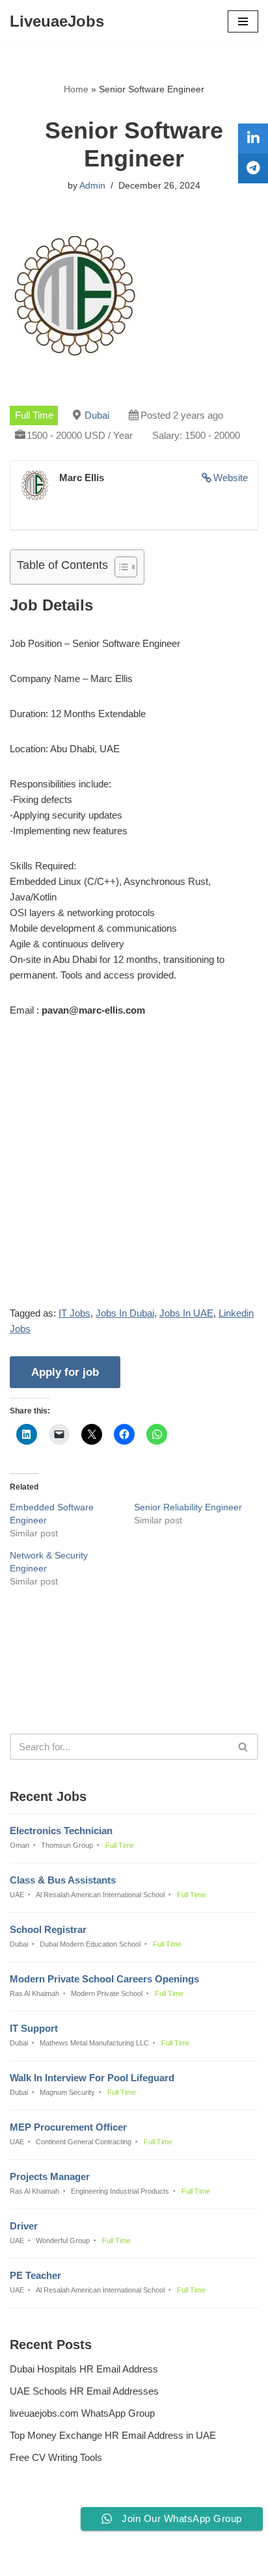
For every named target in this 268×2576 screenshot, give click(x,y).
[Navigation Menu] (243, 21)
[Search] (244, 1747)
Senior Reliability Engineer (188, 1507)
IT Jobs (74, 1313)
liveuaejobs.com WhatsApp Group (82, 2413)
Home (76, 89)
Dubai (97, 415)
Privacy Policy (43, 2531)
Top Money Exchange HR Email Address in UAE (113, 2435)
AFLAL (201, 2557)
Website (231, 478)
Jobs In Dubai (125, 1313)
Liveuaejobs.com (89, 2557)
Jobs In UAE (186, 1313)
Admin (92, 186)
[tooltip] (253, 138)
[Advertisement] (134, 1172)
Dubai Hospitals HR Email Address (84, 2369)
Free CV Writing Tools (56, 2457)
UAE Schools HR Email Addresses (84, 2391)
